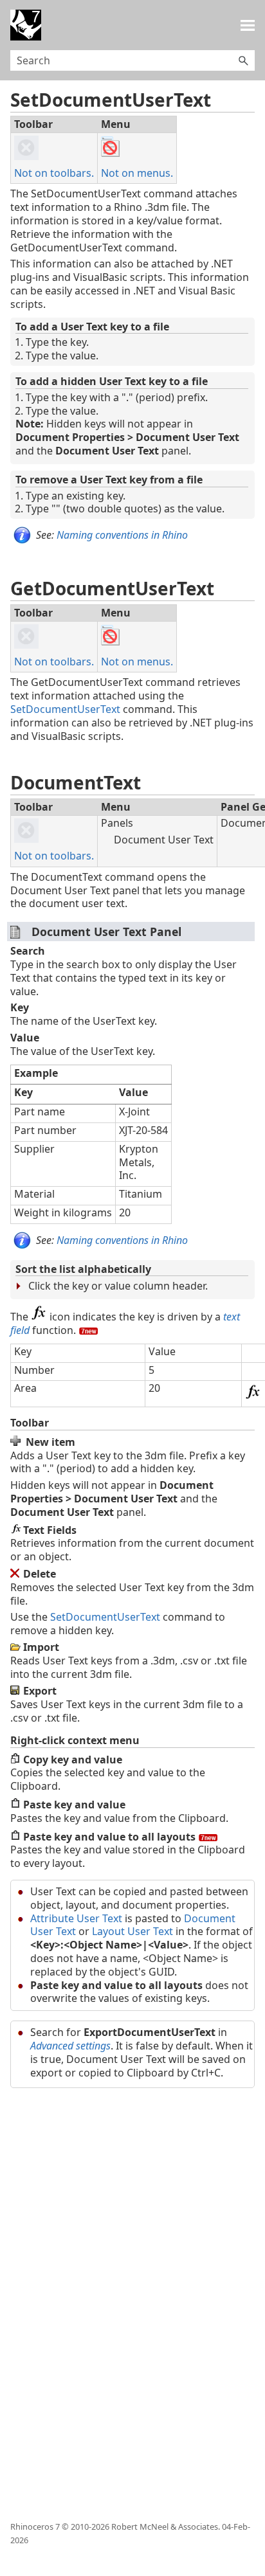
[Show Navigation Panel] (248, 25)
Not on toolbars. (54, 173)
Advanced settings (70, 2046)
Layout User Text (132, 1931)
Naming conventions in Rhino (122, 535)
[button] (243, 60)
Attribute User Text (76, 1918)
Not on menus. (137, 173)
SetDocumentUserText (65, 709)
